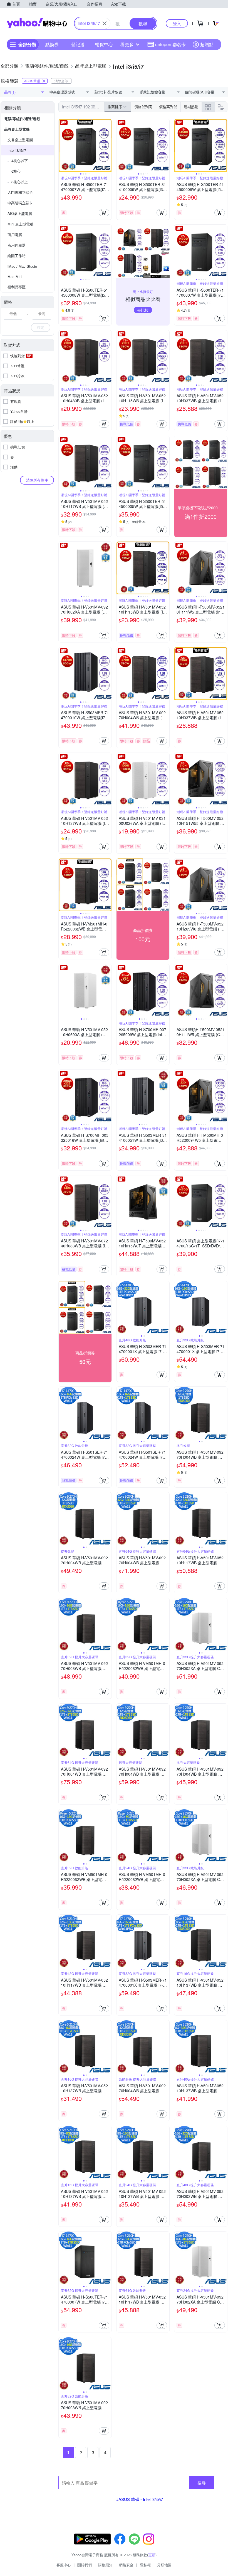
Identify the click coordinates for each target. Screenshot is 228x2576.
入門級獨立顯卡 (20, 192)
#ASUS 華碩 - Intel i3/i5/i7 (140, 2499)
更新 (152, 2555)
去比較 (143, 310)
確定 (41, 327)
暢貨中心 (104, 44)
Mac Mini (15, 276)
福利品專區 (17, 287)
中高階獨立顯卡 (20, 203)
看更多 (127, 44)
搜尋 (202, 2482)
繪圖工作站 (17, 256)
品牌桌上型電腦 (17, 129)
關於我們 (85, 2565)
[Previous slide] (62, 145)
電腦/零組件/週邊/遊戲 (22, 119)
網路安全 (126, 2565)
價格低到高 (143, 107)
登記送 (78, 44)
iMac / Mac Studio (22, 266)
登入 (177, 23)
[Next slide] (108, 145)
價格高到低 (168, 107)
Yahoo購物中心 (37, 23)
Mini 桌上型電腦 (20, 224)
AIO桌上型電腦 (20, 213)
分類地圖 (164, 2565)
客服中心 (64, 2565)
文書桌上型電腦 (20, 140)
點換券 (52, 44)
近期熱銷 (191, 107)
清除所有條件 (37, 480)
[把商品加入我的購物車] (104, 213)
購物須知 (105, 2565)
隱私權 (145, 2565)
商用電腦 (15, 234)
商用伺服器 (17, 245)
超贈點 (207, 44)
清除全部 (61, 81)
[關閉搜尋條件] (105, 23)
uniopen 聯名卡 (170, 44)
